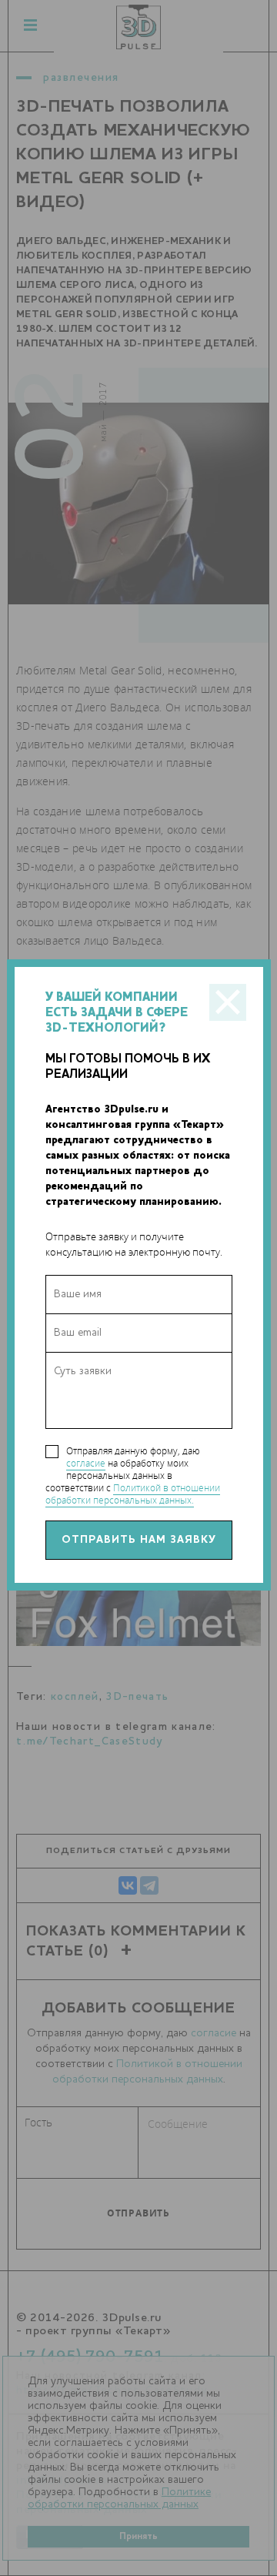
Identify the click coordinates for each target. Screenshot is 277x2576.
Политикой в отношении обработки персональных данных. (133, 1494)
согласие (86, 1463)
